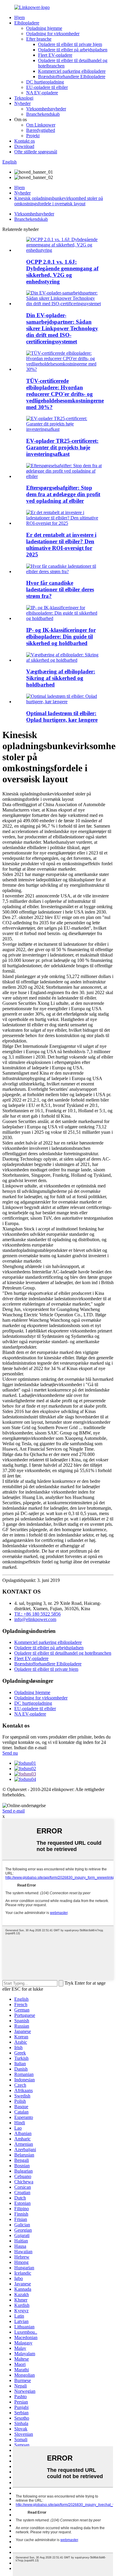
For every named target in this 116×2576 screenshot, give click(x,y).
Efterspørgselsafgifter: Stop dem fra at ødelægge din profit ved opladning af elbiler (63, 494)
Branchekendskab (43, 114)
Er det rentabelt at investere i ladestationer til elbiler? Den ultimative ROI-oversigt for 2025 (61, 545)
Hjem (19, 17)
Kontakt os (25, 141)
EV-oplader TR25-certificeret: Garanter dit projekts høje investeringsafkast (62, 447)
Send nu (10, 1753)
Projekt (33, 136)
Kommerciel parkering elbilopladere (72, 71)
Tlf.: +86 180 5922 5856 (37, 1614)
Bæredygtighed (41, 130)
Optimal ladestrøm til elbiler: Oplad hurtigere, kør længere (62, 717)
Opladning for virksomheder (53, 34)
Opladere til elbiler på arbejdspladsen (73, 50)
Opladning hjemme (44, 28)
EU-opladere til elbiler (47, 87)
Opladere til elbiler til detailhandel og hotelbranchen (63, 1653)
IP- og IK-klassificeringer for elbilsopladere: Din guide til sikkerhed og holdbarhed (61, 637)
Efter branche (39, 39)
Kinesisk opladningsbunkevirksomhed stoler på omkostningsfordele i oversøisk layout (59, 201)
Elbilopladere (27, 23)
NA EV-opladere (42, 93)
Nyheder (22, 103)
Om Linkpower (41, 125)
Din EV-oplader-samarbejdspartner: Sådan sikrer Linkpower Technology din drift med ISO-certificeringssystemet (62, 328)
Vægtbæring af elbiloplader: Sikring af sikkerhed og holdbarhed (61, 678)
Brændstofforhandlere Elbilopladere (72, 77)
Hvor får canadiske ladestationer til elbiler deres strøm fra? (60, 589)
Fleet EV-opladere (55, 55)
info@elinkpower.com (35, 1619)
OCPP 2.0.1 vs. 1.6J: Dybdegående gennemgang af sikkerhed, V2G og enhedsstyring (62, 272)
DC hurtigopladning (45, 82)
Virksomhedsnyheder (46, 109)
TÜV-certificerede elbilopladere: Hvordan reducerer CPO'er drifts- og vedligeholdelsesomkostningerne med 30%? (65, 394)
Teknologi (24, 98)
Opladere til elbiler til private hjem (70, 44)
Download (24, 146)
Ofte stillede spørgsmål (36, 152)
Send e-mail (14, 1811)
